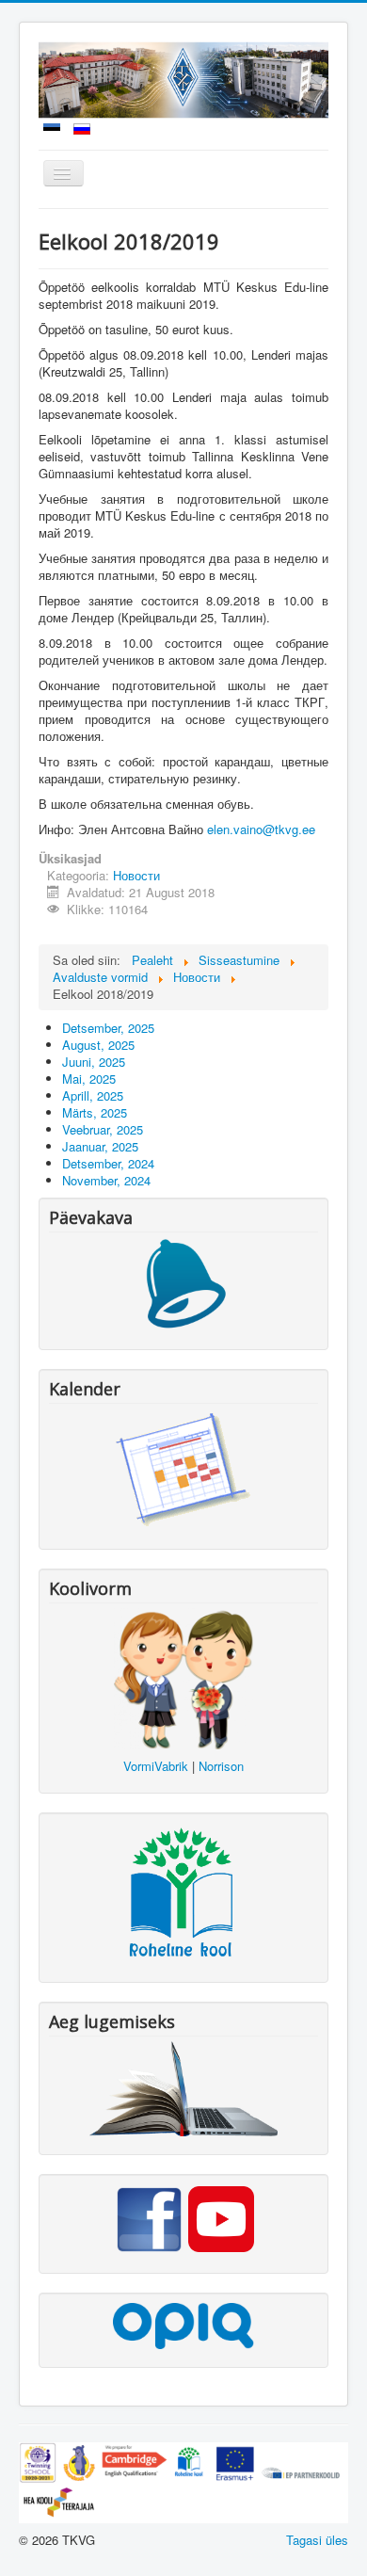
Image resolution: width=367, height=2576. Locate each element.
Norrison (221, 1766)
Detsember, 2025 (108, 1028)
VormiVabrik (156, 1766)
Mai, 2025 (89, 1079)
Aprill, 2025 (93, 1095)
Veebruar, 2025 (103, 1129)
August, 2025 (98, 1045)
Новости (136, 875)
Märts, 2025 (95, 1112)
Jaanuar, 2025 (100, 1146)
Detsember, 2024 (108, 1163)
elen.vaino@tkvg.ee (261, 829)
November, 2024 (106, 1180)
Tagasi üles (317, 2540)
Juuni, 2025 (94, 1062)
